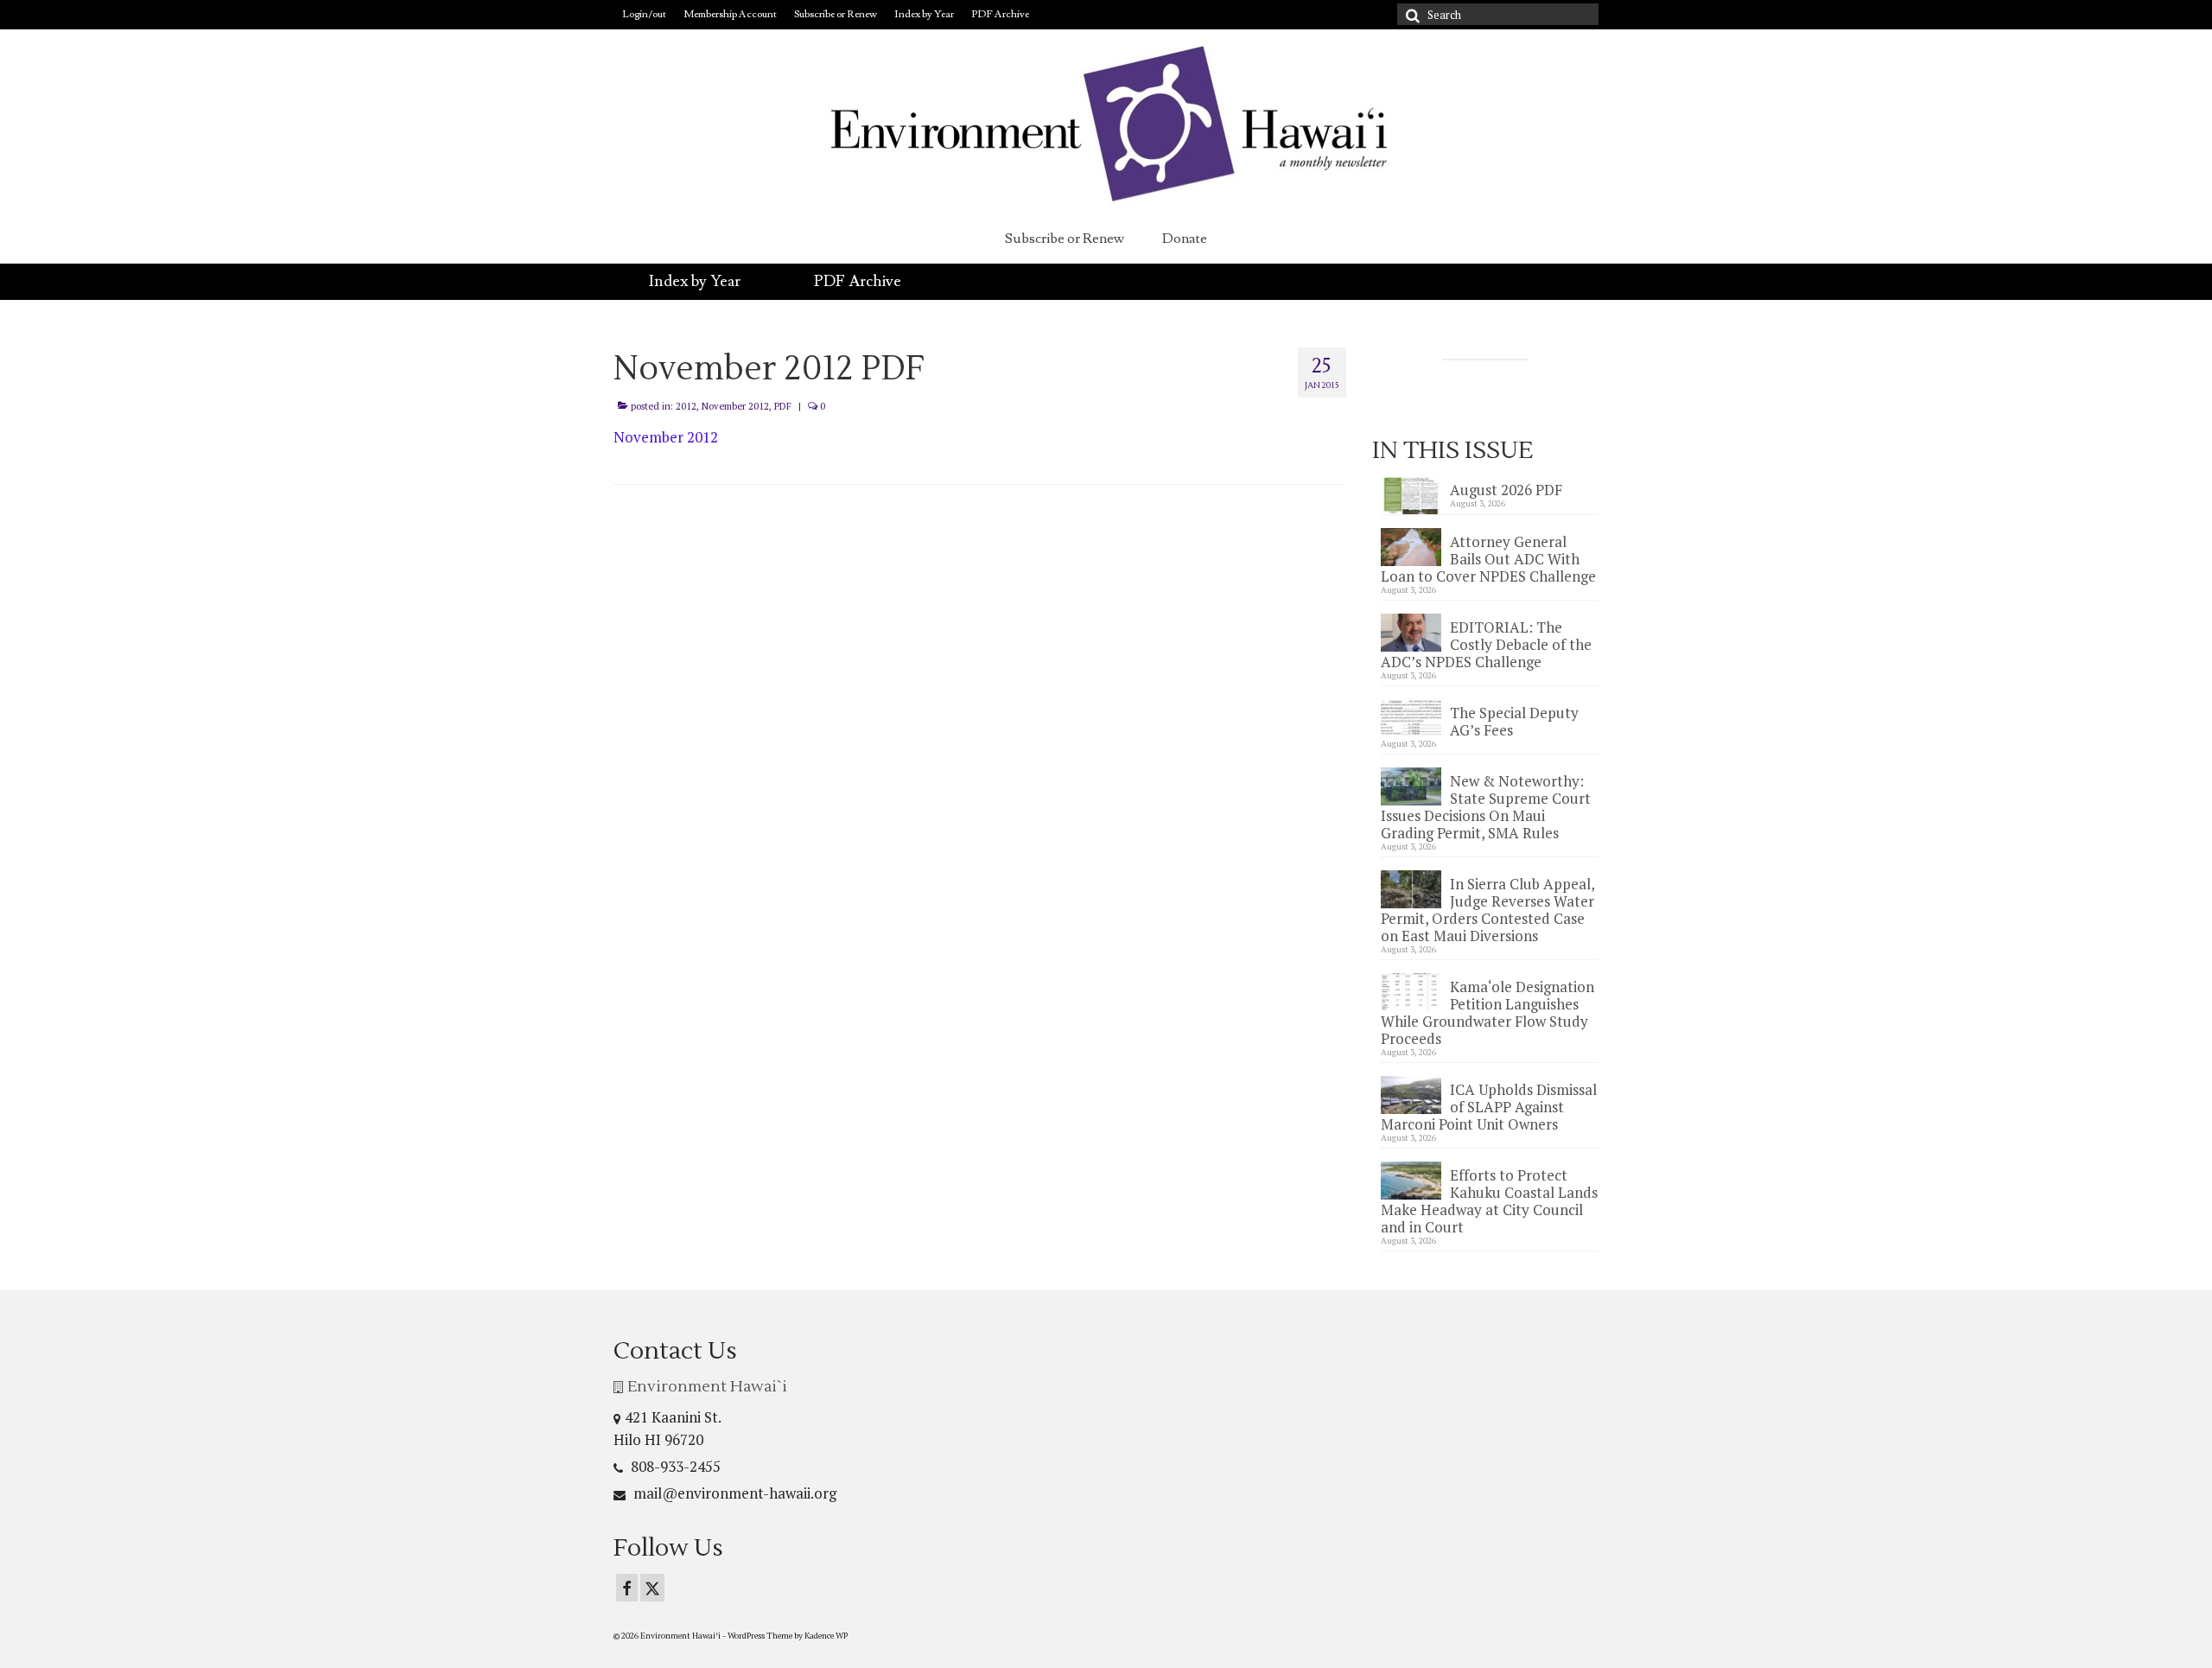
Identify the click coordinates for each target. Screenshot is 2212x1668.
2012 (686, 406)
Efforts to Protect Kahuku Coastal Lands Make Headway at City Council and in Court (1489, 1200)
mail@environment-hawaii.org (733, 1493)
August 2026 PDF (1506, 489)
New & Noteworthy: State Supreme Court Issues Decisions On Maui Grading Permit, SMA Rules (1486, 806)
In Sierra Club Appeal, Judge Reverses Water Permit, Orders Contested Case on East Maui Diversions (1487, 909)
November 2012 (735, 406)
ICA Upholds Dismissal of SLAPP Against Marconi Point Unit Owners (1489, 1106)
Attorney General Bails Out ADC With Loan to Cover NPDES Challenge (1488, 558)
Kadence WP (826, 1636)
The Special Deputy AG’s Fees (1514, 721)
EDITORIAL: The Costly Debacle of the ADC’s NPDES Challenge (1486, 644)
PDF (783, 406)
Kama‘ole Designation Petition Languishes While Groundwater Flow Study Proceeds (1487, 1012)
